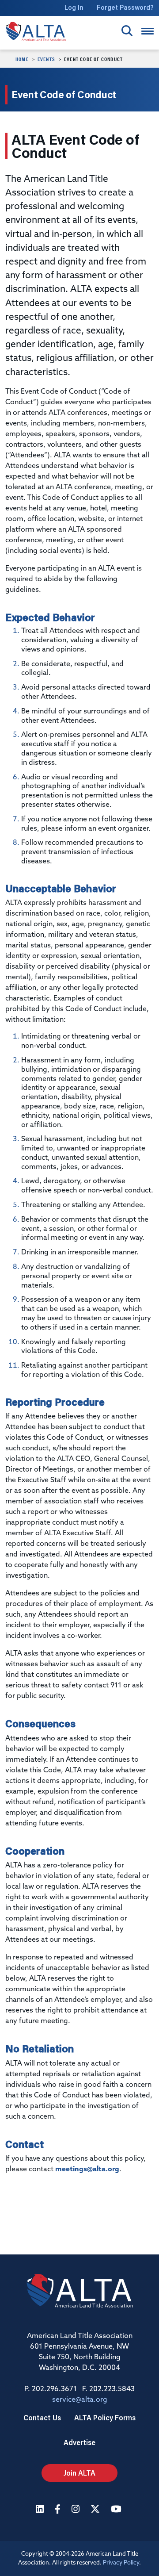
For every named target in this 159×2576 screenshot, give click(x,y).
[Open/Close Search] (127, 31)
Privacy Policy (121, 2563)
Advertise (79, 2442)
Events (46, 59)
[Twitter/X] (96, 2510)
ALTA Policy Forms (105, 2417)
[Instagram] (77, 2510)
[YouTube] (117, 2510)
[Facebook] (59, 2510)
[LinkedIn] (41, 2510)
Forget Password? (125, 7)
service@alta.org (80, 2400)
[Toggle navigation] (148, 31)
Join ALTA (79, 2473)
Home (22, 59)
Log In (74, 7)
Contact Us (42, 2417)
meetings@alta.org (87, 2170)
